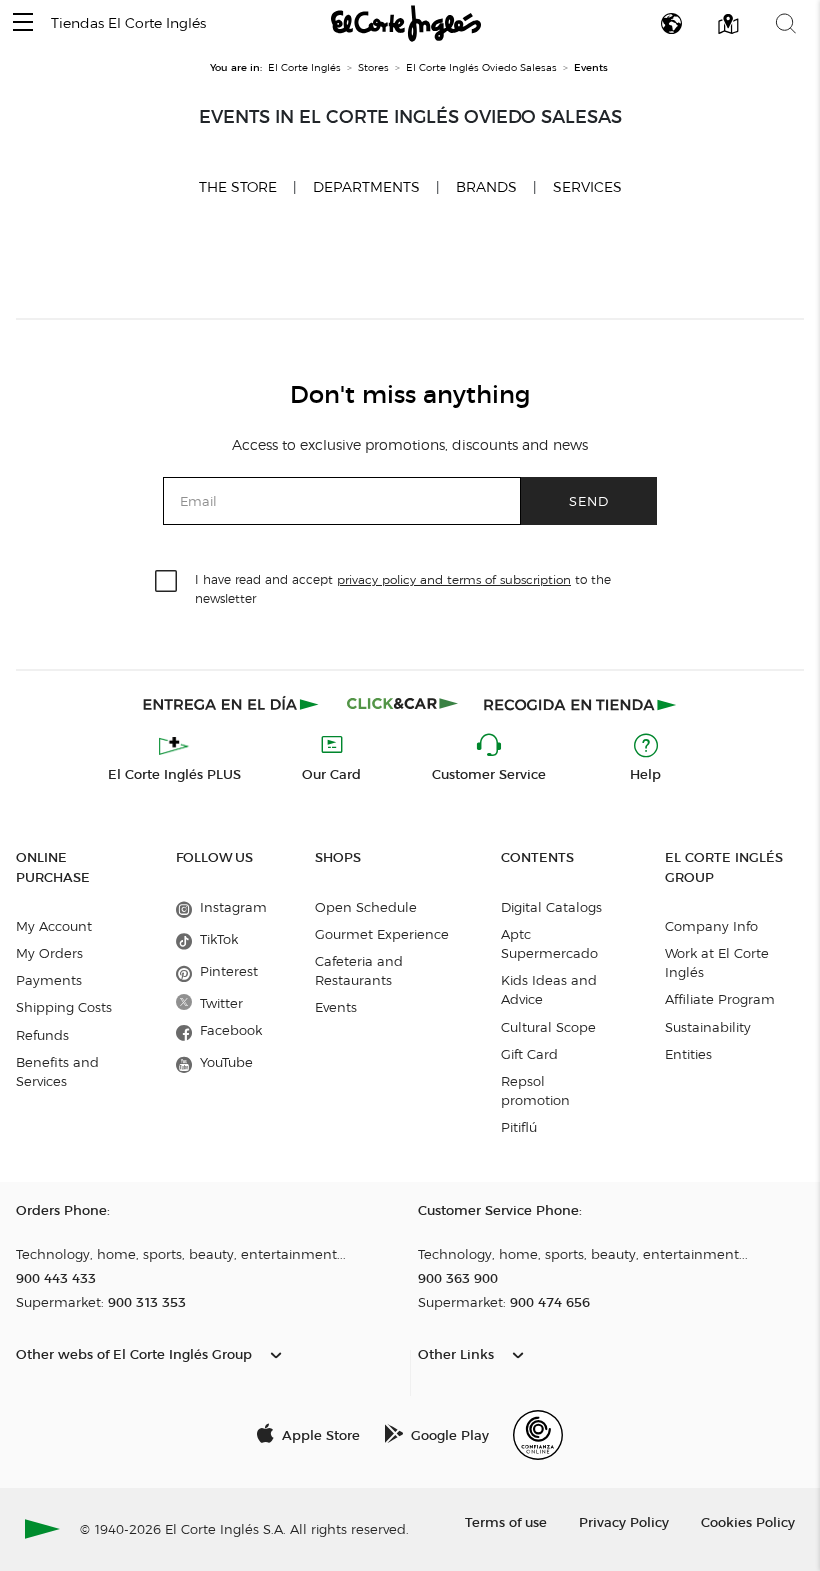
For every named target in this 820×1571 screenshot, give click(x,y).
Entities (688, 1054)
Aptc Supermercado (549, 943)
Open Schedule (366, 907)
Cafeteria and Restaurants (359, 970)
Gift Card (529, 1054)
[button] (23, 23)
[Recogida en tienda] (580, 704)
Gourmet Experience (382, 934)
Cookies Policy (748, 1521)
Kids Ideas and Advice (549, 989)
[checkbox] (167, 582)
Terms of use (506, 1521)
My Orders (49, 953)
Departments (366, 187)
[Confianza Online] (538, 1435)
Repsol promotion (535, 1090)
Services (587, 187)
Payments (49, 980)
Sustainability (708, 1027)
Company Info (711, 926)
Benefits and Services (57, 1071)
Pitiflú (519, 1127)
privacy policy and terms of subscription (454, 579)
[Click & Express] (232, 704)
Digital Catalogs (551, 907)
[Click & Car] (402, 704)
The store (238, 187)
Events (336, 1007)
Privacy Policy (624, 1521)
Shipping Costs (64, 1007)
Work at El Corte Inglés (717, 962)
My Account (54, 926)
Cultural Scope (548, 1027)
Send (589, 500)
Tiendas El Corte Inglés (128, 23)
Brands (486, 187)
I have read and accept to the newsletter (403, 588)
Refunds (42, 1035)
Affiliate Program (720, 999)
